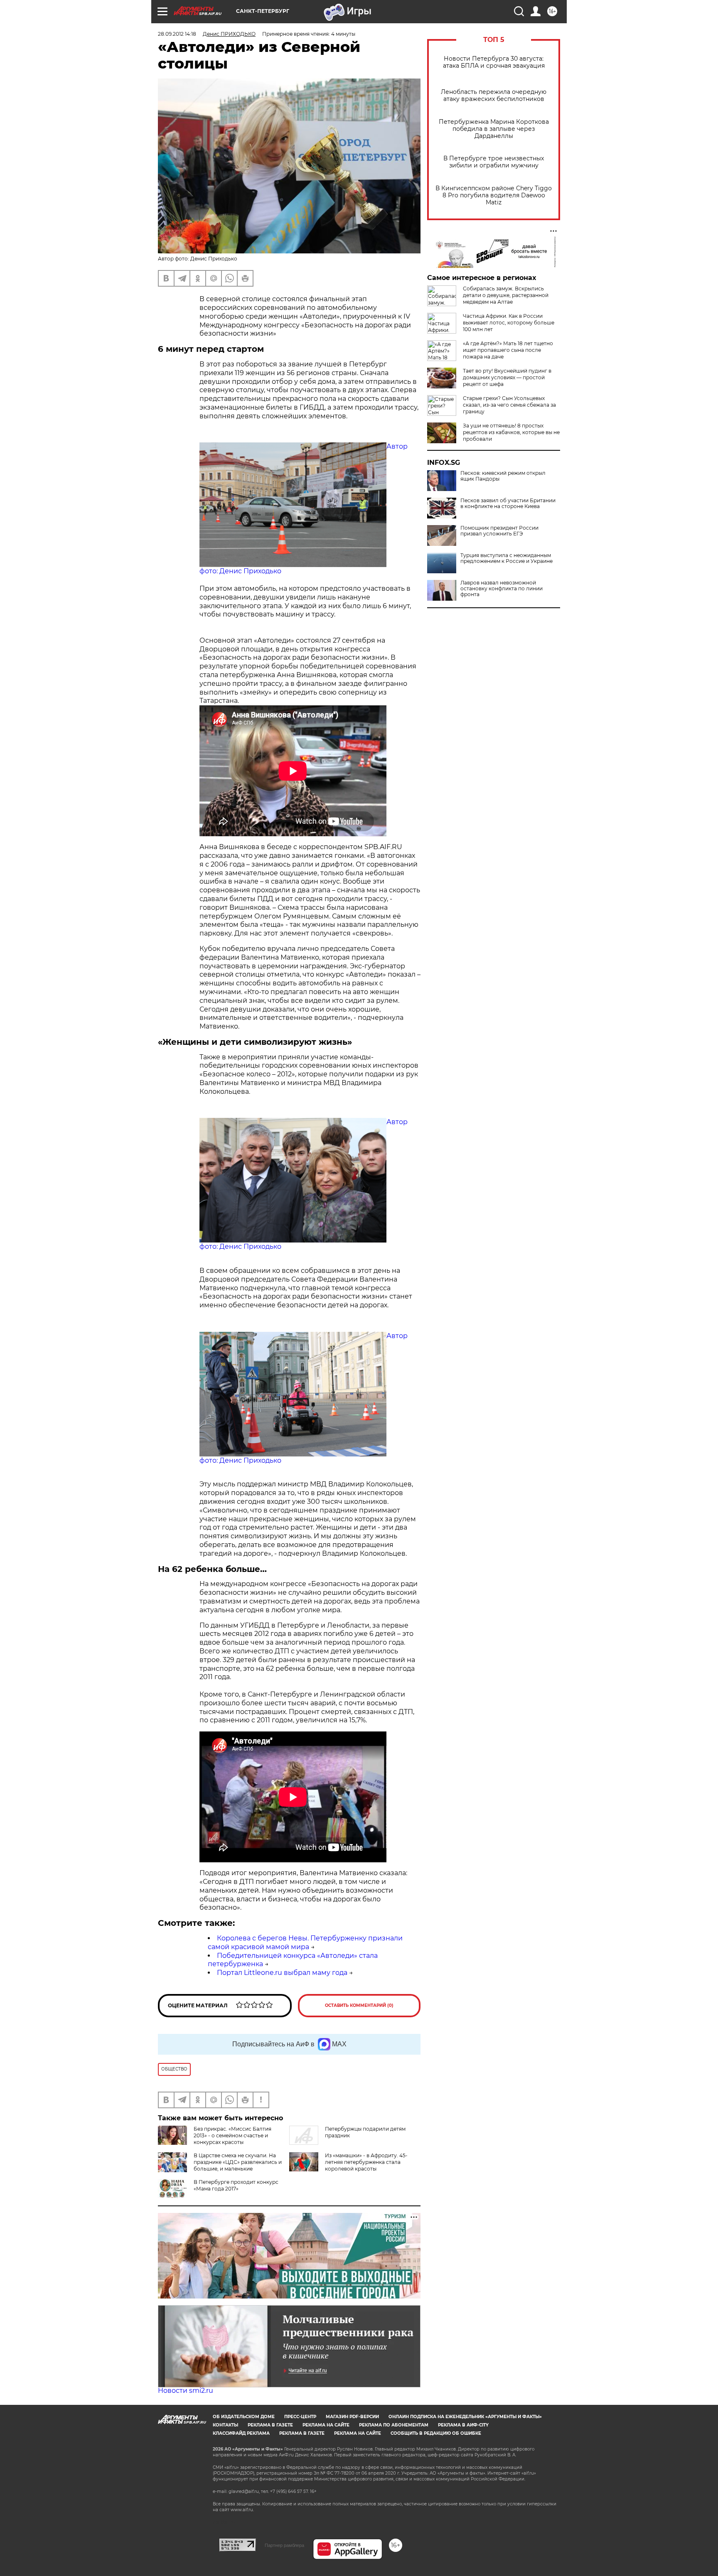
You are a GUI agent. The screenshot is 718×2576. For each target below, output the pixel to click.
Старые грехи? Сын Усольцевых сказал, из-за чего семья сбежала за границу (509, 405)
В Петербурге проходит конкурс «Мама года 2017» (236, 2185)
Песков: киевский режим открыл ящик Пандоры (503, 476)
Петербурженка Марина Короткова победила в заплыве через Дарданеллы (494, 129)
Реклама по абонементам (394, 2425)
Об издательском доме (244, 2417)
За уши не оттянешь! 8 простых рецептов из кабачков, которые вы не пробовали (511, 432)
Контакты (225, 2425)
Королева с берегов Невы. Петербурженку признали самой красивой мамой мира (305, 1942)
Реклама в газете (270, 2425)
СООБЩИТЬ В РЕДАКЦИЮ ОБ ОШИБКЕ (436, 2433)
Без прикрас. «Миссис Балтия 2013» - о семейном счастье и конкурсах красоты (232, 2135)
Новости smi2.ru (186, 2391)
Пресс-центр (300, 2417)
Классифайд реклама (241, 2433)
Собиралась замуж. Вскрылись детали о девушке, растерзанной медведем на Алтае (506, 295)
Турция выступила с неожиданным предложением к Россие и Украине (507, 558)
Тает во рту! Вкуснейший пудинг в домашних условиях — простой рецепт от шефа (507, 377)
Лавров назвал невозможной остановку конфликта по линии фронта (502, 589)
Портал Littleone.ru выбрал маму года (282, 1973)
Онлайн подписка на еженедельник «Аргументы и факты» (465, 2417)
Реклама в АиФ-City (463, 2425)
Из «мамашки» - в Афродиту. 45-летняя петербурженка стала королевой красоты (366, 2162)
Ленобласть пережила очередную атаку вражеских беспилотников (494, 96)
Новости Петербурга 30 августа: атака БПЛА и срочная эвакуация (494, 62)
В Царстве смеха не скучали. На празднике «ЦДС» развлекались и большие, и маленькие (238, 2162)
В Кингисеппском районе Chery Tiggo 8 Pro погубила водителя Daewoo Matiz (494, 195)
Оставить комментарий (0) (359, 2005)
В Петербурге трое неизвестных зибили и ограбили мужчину (494, 162)
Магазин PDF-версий (352, 2417)
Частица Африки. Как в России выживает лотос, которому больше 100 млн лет (509, 323)
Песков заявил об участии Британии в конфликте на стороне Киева (508, 503)
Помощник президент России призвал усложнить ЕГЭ (499, 531)
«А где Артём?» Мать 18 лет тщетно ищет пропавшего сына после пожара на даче (508, 350)
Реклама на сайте (326, 2425)
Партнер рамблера (284, 2545)
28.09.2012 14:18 (177, 34)
